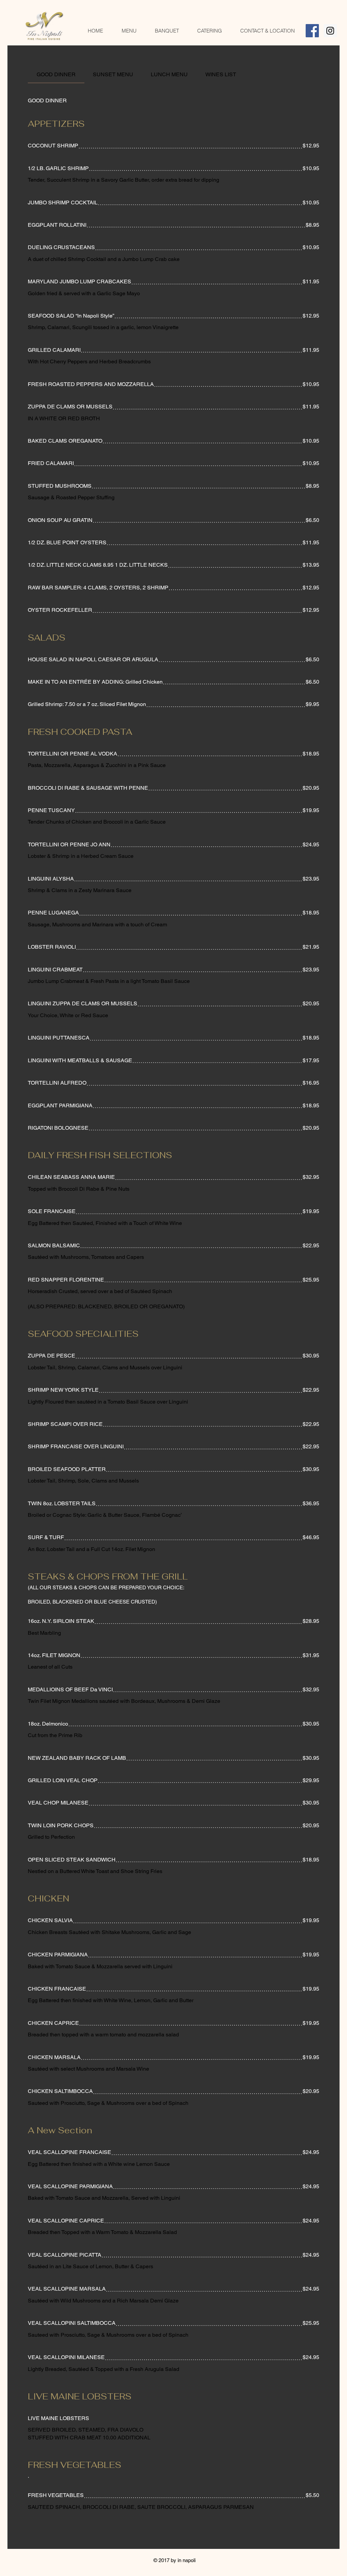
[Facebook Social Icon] (312, 31)
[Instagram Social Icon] (330, 31)
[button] (129, 31)
